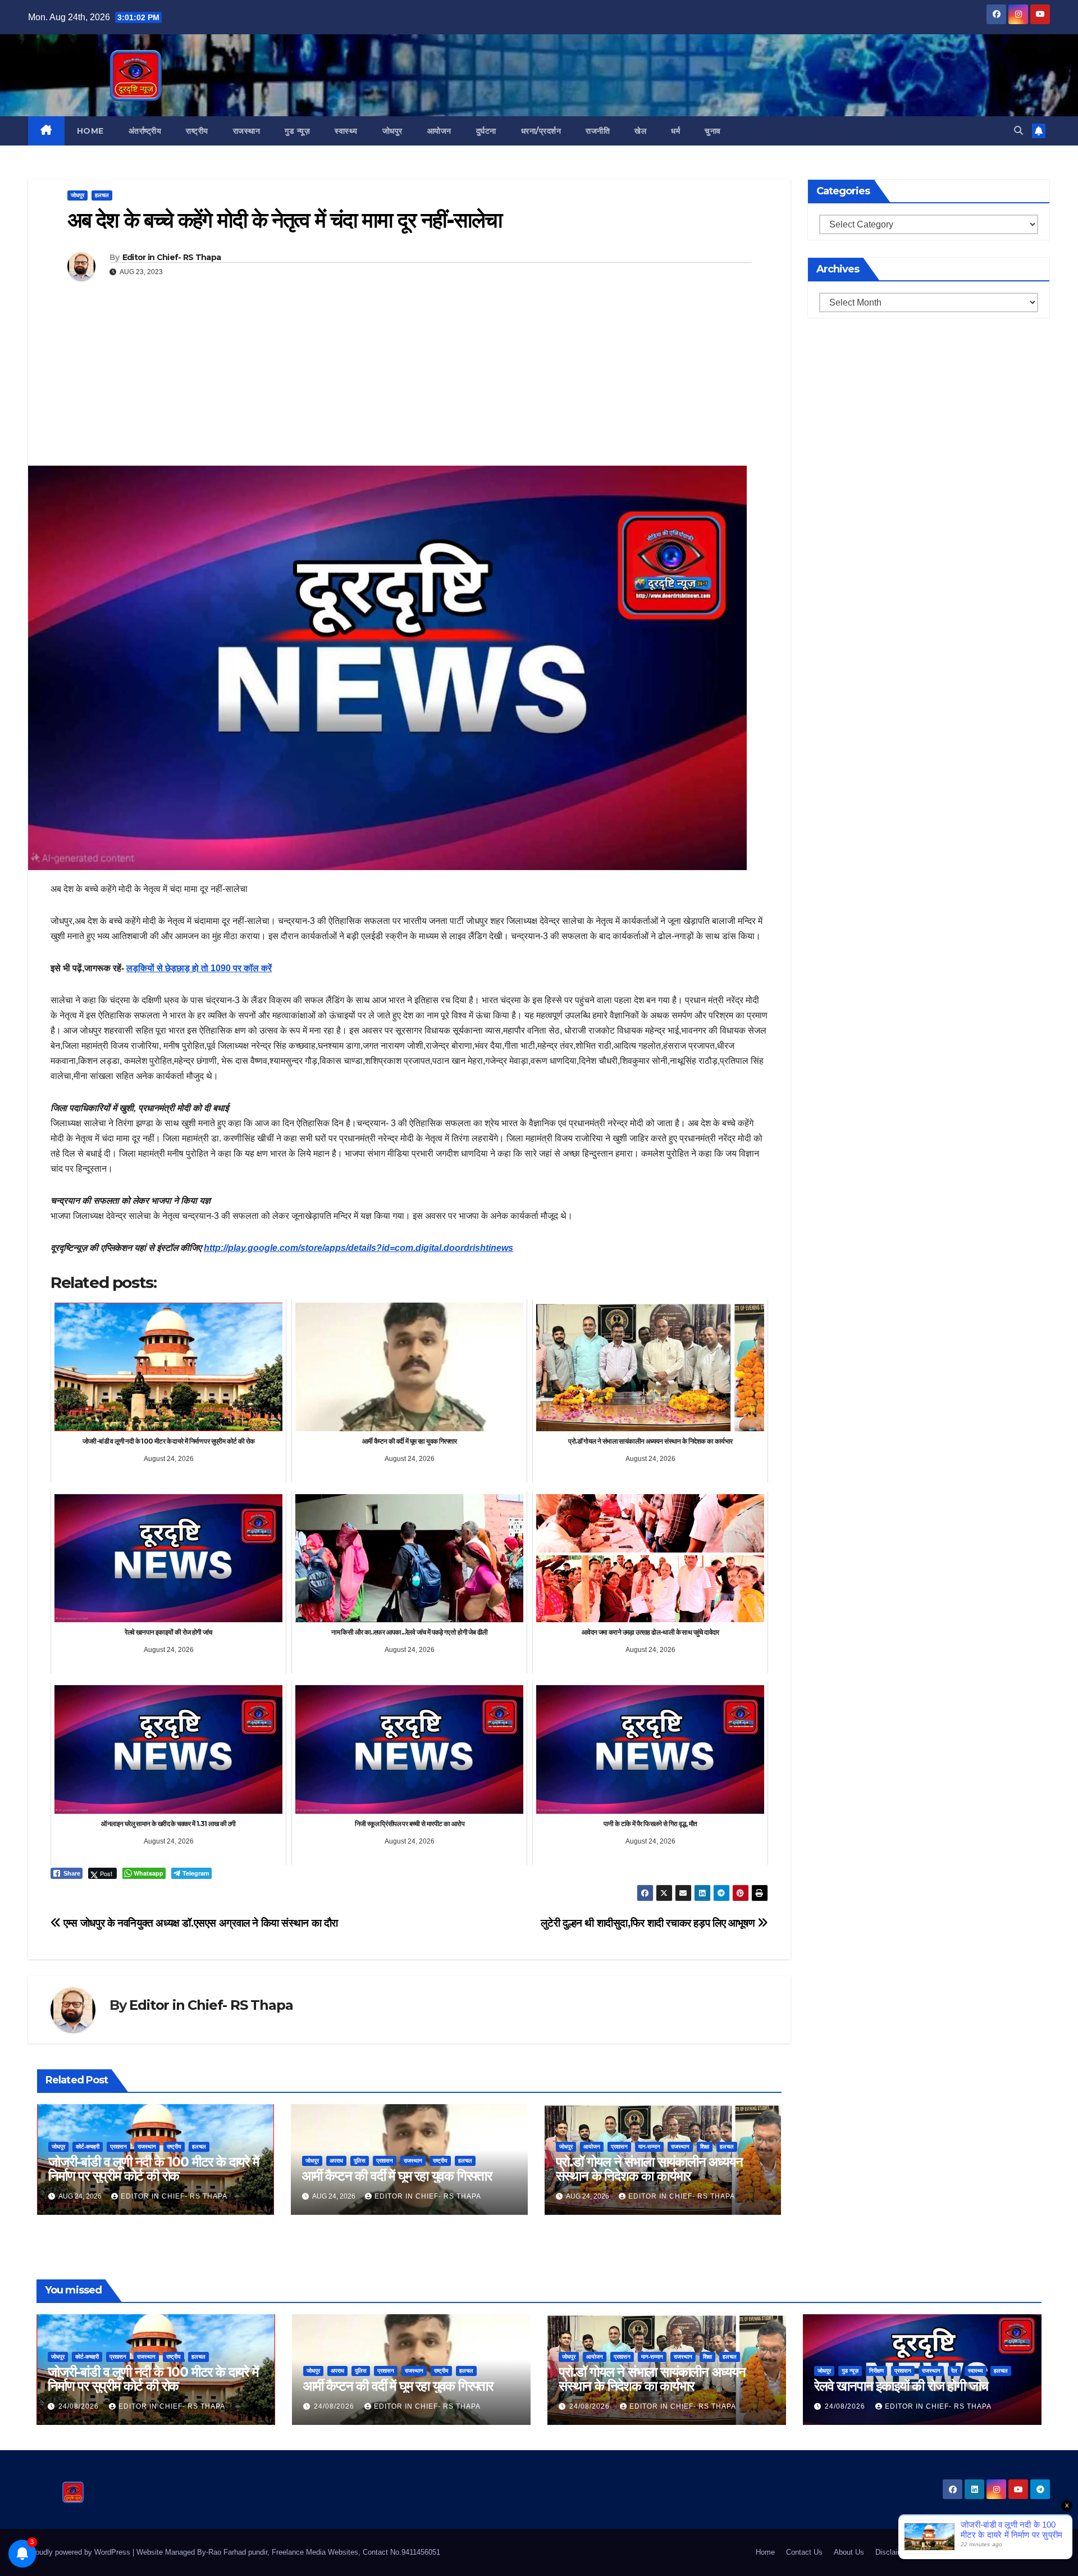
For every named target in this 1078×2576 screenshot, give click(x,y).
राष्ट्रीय (197, 131)
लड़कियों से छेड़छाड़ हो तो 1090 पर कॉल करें (199, 968)
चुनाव (713, 131)
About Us (849, 2552)
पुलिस (360, 2161)
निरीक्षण (876, 2371)
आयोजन (439, 131)
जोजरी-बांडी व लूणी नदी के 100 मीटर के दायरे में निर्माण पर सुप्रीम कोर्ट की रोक (154, 2169)
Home (90, 131)
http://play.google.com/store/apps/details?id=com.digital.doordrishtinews (358, 1248)
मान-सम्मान (649, 2147)
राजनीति (598, 131)
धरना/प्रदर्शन (541, 131)
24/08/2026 (80, 2406)
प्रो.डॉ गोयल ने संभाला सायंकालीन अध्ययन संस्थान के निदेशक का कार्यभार (649, 2169)
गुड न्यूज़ (297, 131)
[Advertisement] (409, 381)
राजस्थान (247, 131)
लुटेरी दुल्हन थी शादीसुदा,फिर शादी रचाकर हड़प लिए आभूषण (649, 1923)
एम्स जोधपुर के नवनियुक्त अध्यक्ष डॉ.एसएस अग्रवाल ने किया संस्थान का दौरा (200, 1923)
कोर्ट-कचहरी (88, 2147)
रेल (954, 2371)
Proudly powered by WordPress (80, 2552)
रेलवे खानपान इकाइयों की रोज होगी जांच (901, 2386)
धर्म (675, 131)
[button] (1018, 131)
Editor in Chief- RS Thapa (172, 257)
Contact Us (804, 2552)
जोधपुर (392, 131)
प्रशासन (118, 2147)
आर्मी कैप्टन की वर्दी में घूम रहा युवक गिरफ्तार (397, 2176)
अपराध (336, 2161)
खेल (640, 131)
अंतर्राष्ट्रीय (145, 131)
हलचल (102, 195)
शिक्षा (705, 2147)
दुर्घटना (486, 131)
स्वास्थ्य (346, 131)
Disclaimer (892, 2552)
